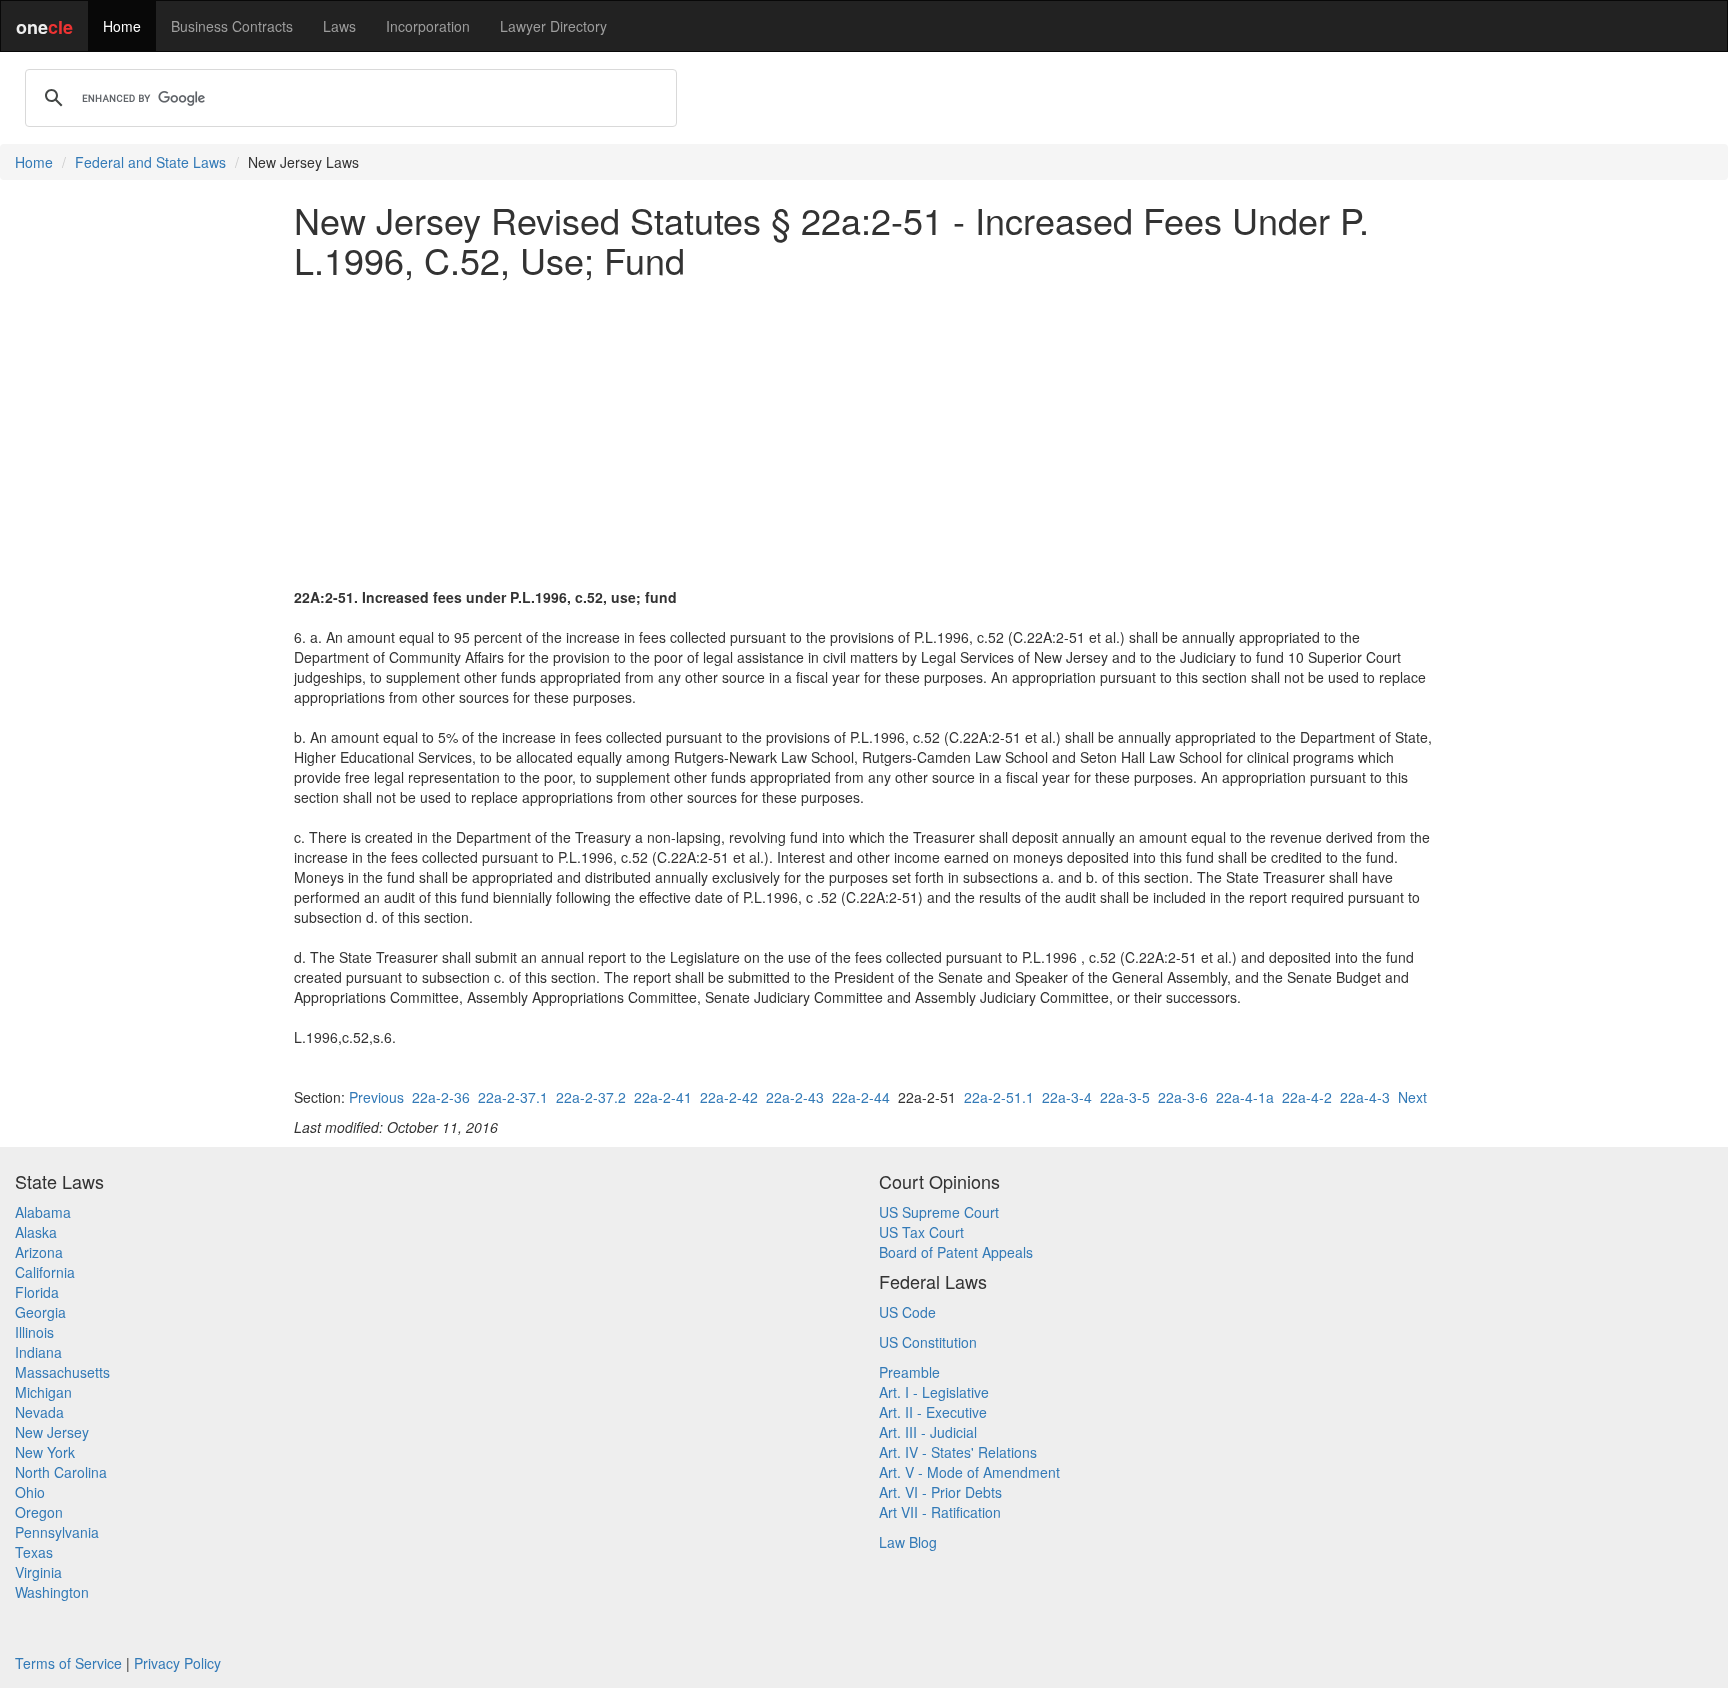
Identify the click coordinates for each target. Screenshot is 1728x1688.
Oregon (39, 1512)
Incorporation (428, 26)
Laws (339, 26)
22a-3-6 (1183, 1097)
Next (1412, 1097)
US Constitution (928, 1342)
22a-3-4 (1067, 1097)
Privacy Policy (177, 1663)
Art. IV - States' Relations (958, 1452)
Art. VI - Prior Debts (940, 1492)
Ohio (30, 1492)
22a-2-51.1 (999, 1097)
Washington (52, 1592)
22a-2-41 (663, 1097)
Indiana (38, 1352)
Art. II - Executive (933, 1412)
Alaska (36, 1232)
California (45, 1272)
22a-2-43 (795, 1097)
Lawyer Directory (553, 26)
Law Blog (908, 1542)
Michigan (43, 1392)
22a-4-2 (1307, 1097)
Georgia (40, 1312)
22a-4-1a (1245, 1097)
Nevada (39, 1412)
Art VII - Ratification (940, 1512)
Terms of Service (68, 1663)
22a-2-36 (441, 1097)
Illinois (34, 1332)
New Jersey (52, 1432)
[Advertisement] (864, 433)
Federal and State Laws (150, 162)
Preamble (909, 1372)
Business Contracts (232, 26)
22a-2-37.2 (591, 1097)
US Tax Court (921, 1232)
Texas (34, 1552)
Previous (376, 1097)
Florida (37, 1292)
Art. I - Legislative (934, 1392)
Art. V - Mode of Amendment (969, 1472)
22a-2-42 (729, 1097)
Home (122, 26)
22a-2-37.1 (513, 1097)
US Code (907, 1312)
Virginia (38, 1572)
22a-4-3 (1365, 1097)
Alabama (43, 1212)
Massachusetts (62, 1372)
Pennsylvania (57, 1532)
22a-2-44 (861, 1097)
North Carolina (61, 1472)
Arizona (39, 1252)
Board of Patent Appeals (956, 1252)
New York (45, 1452)
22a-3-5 (1125, 1097)
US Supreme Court (939, 1212)
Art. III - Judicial (928, 1432)
